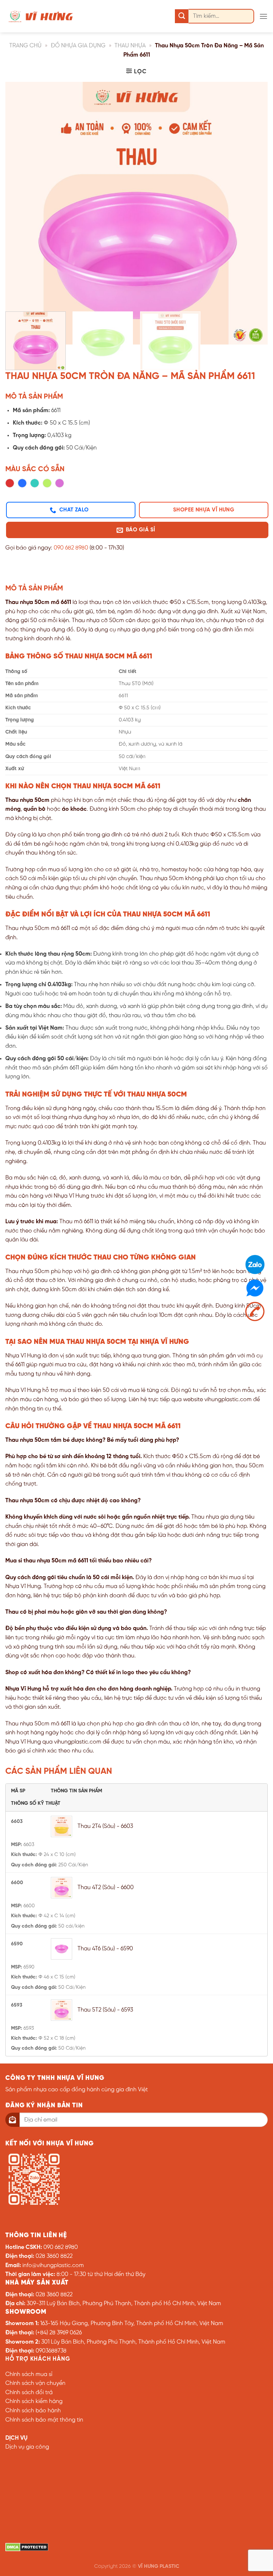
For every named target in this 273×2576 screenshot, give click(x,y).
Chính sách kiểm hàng (34, 2401)
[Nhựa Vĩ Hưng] (41, 16)
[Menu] (263, 16)
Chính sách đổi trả (29, 2393)
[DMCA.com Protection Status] (27, 2547)
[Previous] (20, 194)
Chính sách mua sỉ (29, 2374)
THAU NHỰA (130, 46)
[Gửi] (182, 16)
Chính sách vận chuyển (35, 2383)
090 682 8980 (71, 548)
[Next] (253, 194)
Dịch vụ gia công (27, 2447)
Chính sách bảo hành (33, 2411)
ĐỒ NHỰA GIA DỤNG (78, 46)
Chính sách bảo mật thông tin (44, 2420)
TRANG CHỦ (25, 46)
